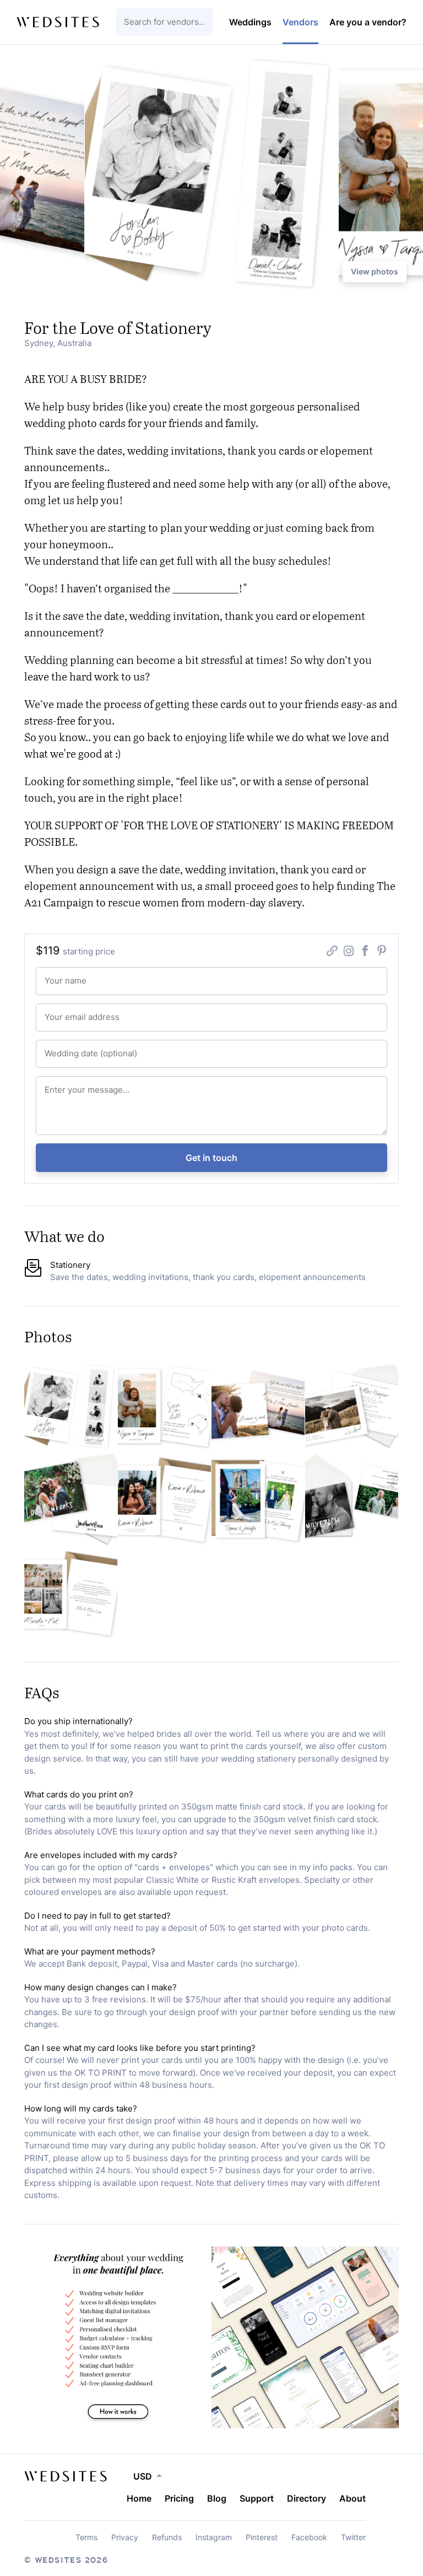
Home (139, 2498)
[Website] (332, 952)
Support (257, 2498)
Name (51, 975)
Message (55, 1084)
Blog (217, 2498)
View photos (375, 271)
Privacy (125, 2537)
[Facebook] (365, 952)
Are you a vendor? (368, 22)
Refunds (167, 2537)
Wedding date (61, 1048)
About (352, 2498)
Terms (86, 2537)
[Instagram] (349, 952)
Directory (307, 2498)
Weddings (250, 22)
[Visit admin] (66, 2476)
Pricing (179, 2498)
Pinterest (262, 2537)
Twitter (353, 2537)
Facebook (309, 2537)
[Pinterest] (382, 952)
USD (143, 2476)
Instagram (214, 2537)
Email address (61, 1011)
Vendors (300, 22)
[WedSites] (58, 22)
